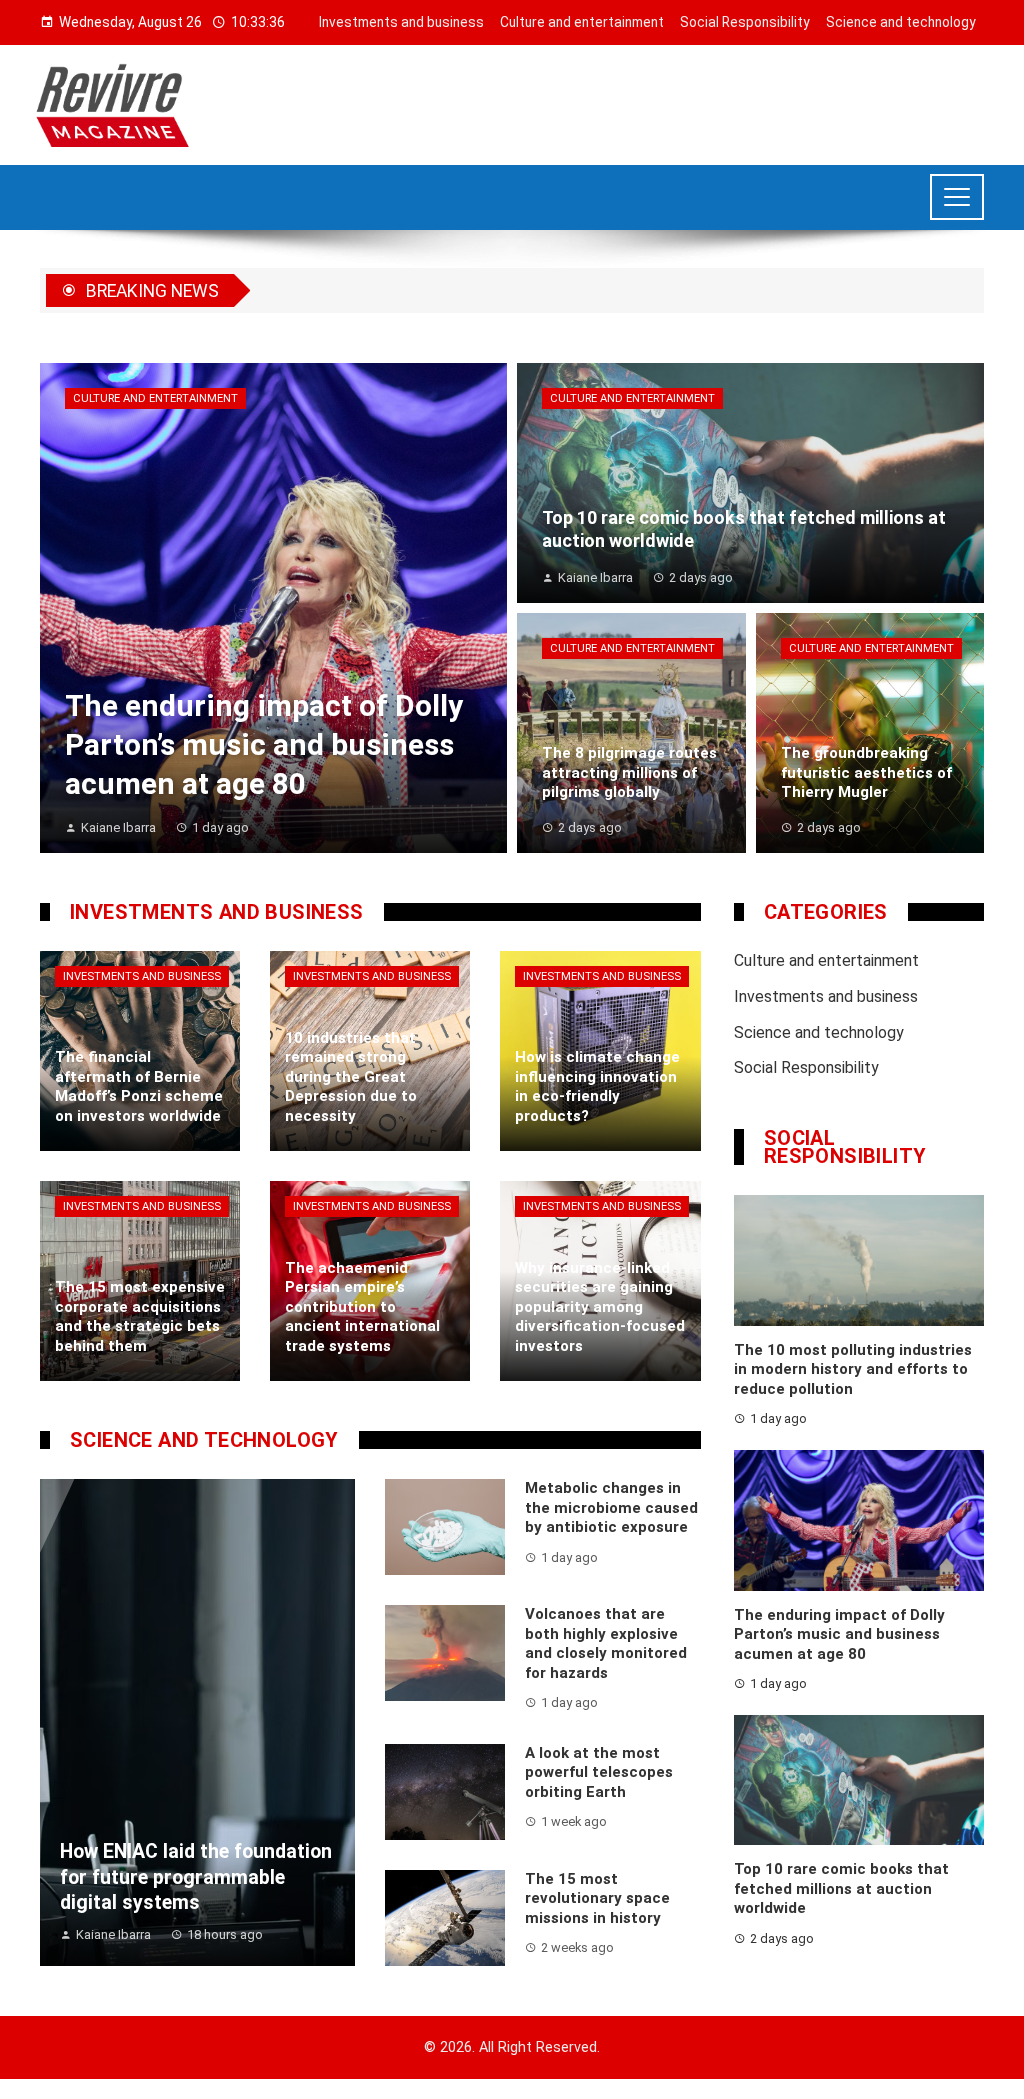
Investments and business (142, 976)
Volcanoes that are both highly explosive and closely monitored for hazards (606, 1643)
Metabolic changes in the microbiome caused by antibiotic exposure (611, 1507)
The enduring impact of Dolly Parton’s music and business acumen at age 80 (839, 1634)
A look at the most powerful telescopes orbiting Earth (599, 1772)
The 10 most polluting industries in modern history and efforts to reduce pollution (853, 1369)
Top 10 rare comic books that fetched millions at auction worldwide (841, 1888)
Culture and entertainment (155, 398)
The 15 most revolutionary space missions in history (597, 1898)
